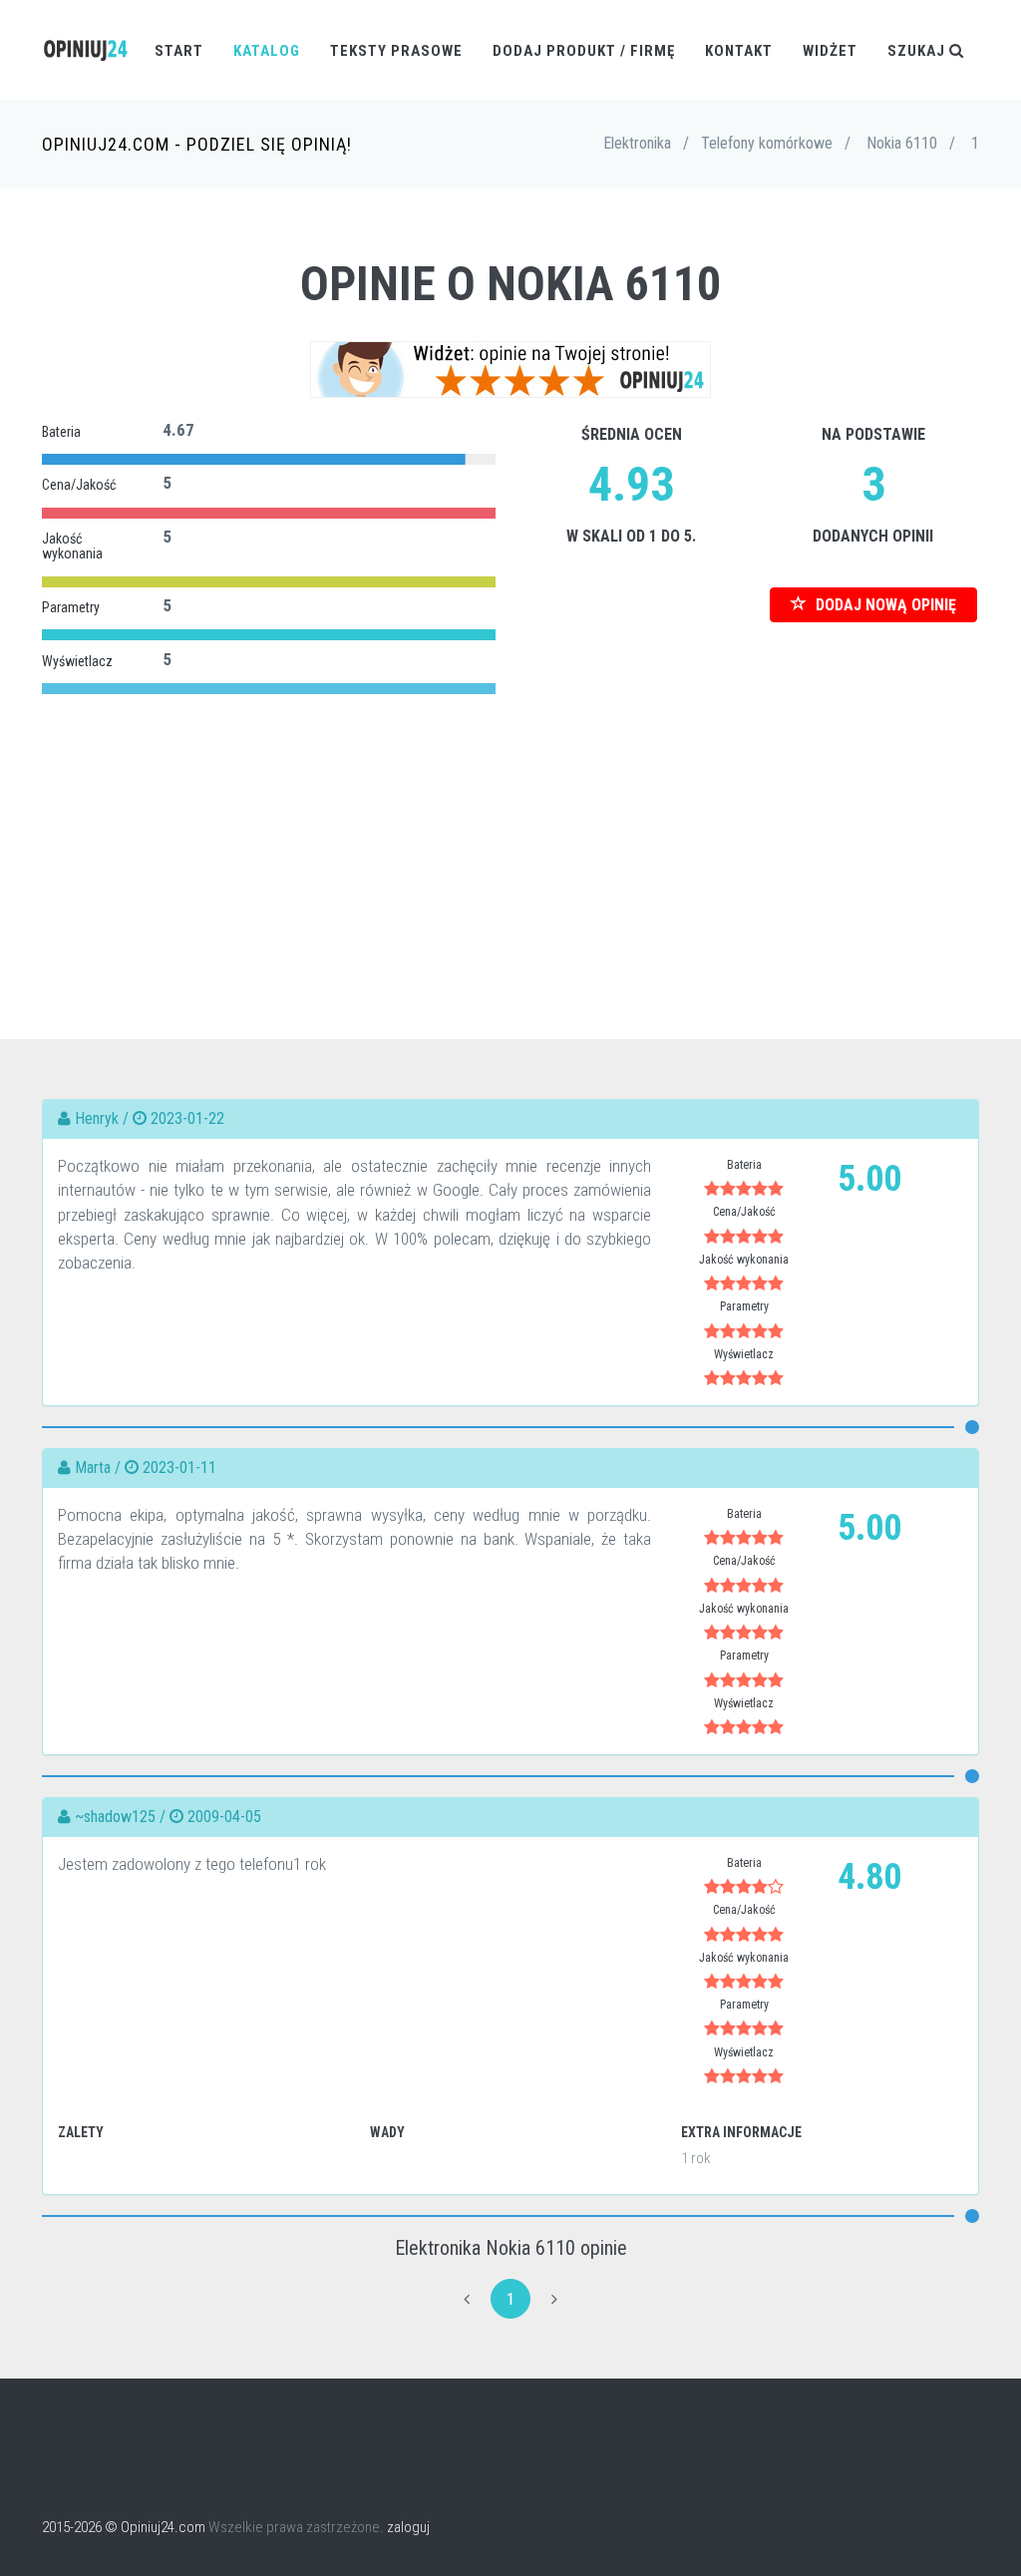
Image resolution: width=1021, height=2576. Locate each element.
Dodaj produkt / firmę (584, 51)
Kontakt (739, 51)
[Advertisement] (510, 840)
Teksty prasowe (396, 51)
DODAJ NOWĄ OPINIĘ (884, 605)
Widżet (830, 51)
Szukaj (918, 51)
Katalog (267, 51)
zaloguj (408, 2527)
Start (179, 51)
